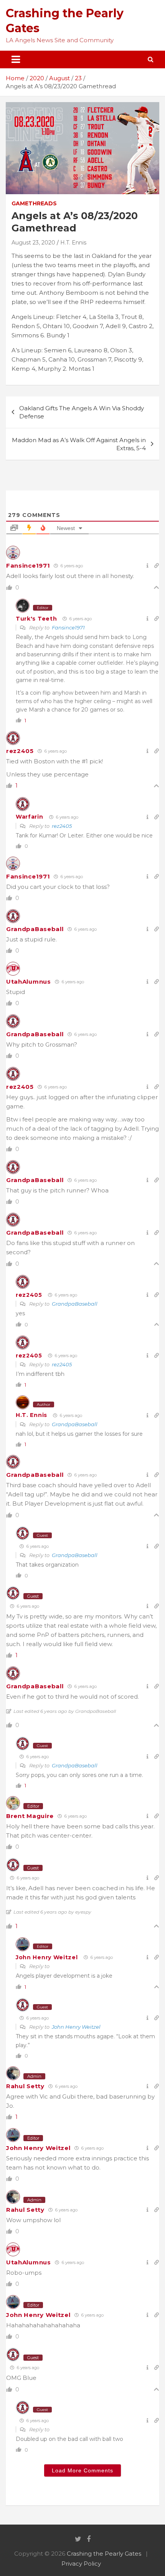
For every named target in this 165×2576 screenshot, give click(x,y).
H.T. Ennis (73, 243)
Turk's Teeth (36, 619)
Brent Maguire (30, 1816)
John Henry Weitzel (47, 1957)
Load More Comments (82, 2470)
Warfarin (30, 817)
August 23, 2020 (33, 243)
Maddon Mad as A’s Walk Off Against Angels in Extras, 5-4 (79, 444)
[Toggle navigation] (16, 59)
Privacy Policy (81, 2564)
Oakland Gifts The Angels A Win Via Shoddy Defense (82, 412)
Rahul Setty (25, 2086)
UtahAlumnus (29, 982)
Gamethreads (34, 203)
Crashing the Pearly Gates (104, 2554)
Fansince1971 (28, 566)
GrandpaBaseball (35, 929)
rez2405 (20, 751)
